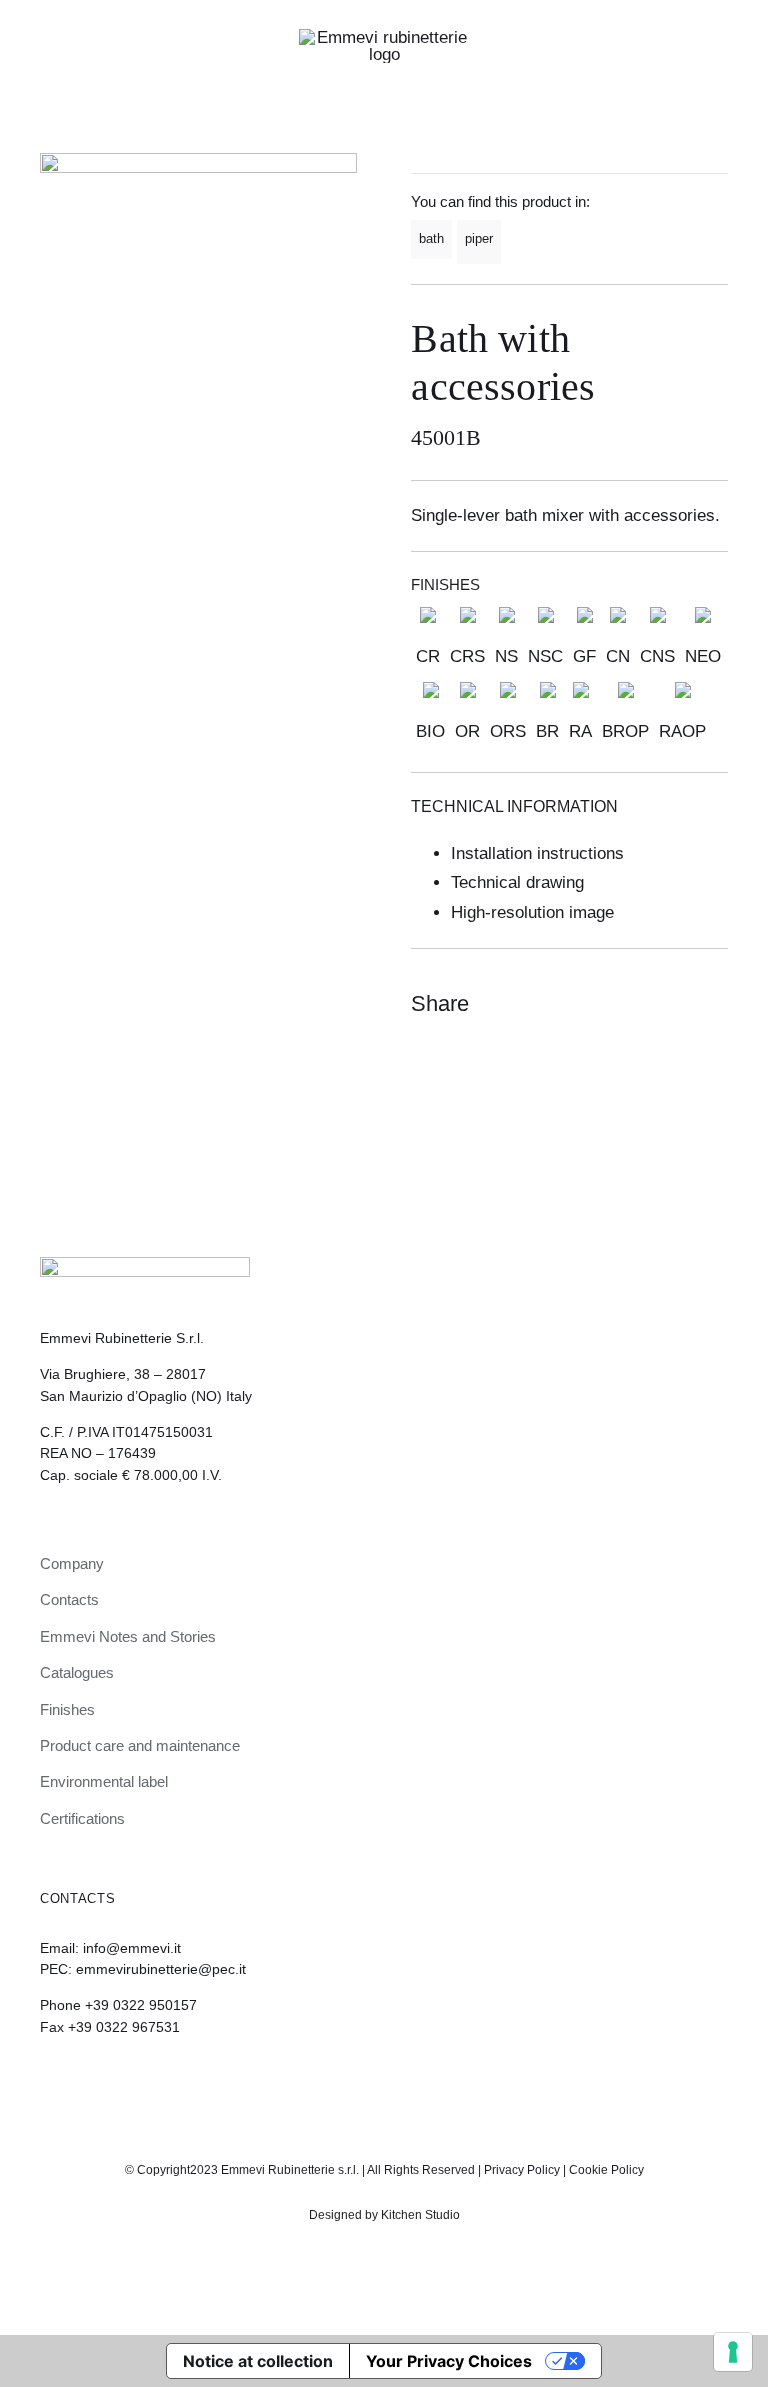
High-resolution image (532, 912)
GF (584, 656)
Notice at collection (258, 2361)
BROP (625, 731)
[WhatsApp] (674, 1004)
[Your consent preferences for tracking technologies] (733, 2352)
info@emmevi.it (132, 1948)
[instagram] (367, 2082)
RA (580, 731)
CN (618, 656)
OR (467, 731)
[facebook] (401, 2082)
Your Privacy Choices (449, 2361)
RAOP (682, 731)
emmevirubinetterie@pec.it (161, 1969)
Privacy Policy (522, 2170)
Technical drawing (517, 882)
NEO (703, 656)
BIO (430, 731)
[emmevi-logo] (384, 37)
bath (431, 238)
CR (428, 656)
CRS (467, 656)
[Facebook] (638, 1004)
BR (547, 731)
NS (506, 656)
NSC (545, 656)
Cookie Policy (606, 2170)
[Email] (710, 1004)
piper (479, 238)
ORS (508, 731)
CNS (657, 656)
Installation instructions (537, 853)
